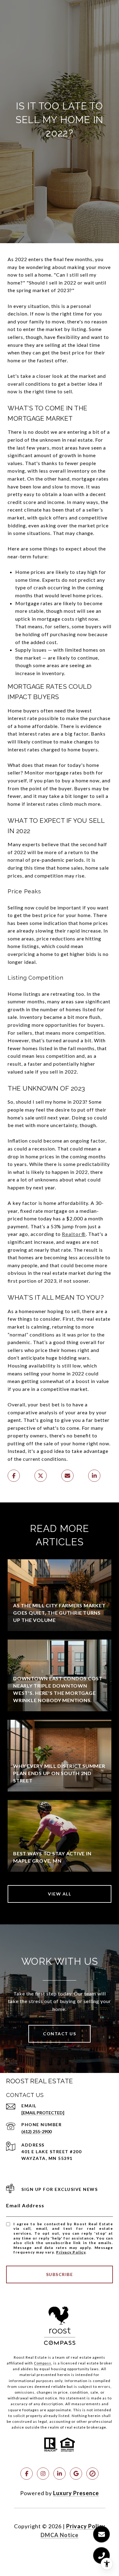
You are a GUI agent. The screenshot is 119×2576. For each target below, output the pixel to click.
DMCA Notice (60, 2535)
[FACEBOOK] (27, 2474)
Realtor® (74, 1234)
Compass (43, 2363)
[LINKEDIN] (60, 2474)
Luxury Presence (76, 2493)
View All (60, 1894)
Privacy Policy (71, 2252)
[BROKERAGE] (92, 2474)
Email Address (25, 2205)
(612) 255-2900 (36, 2131)
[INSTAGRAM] (43, 2474)
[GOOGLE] (76, 2474)
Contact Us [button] (60, 2034)
